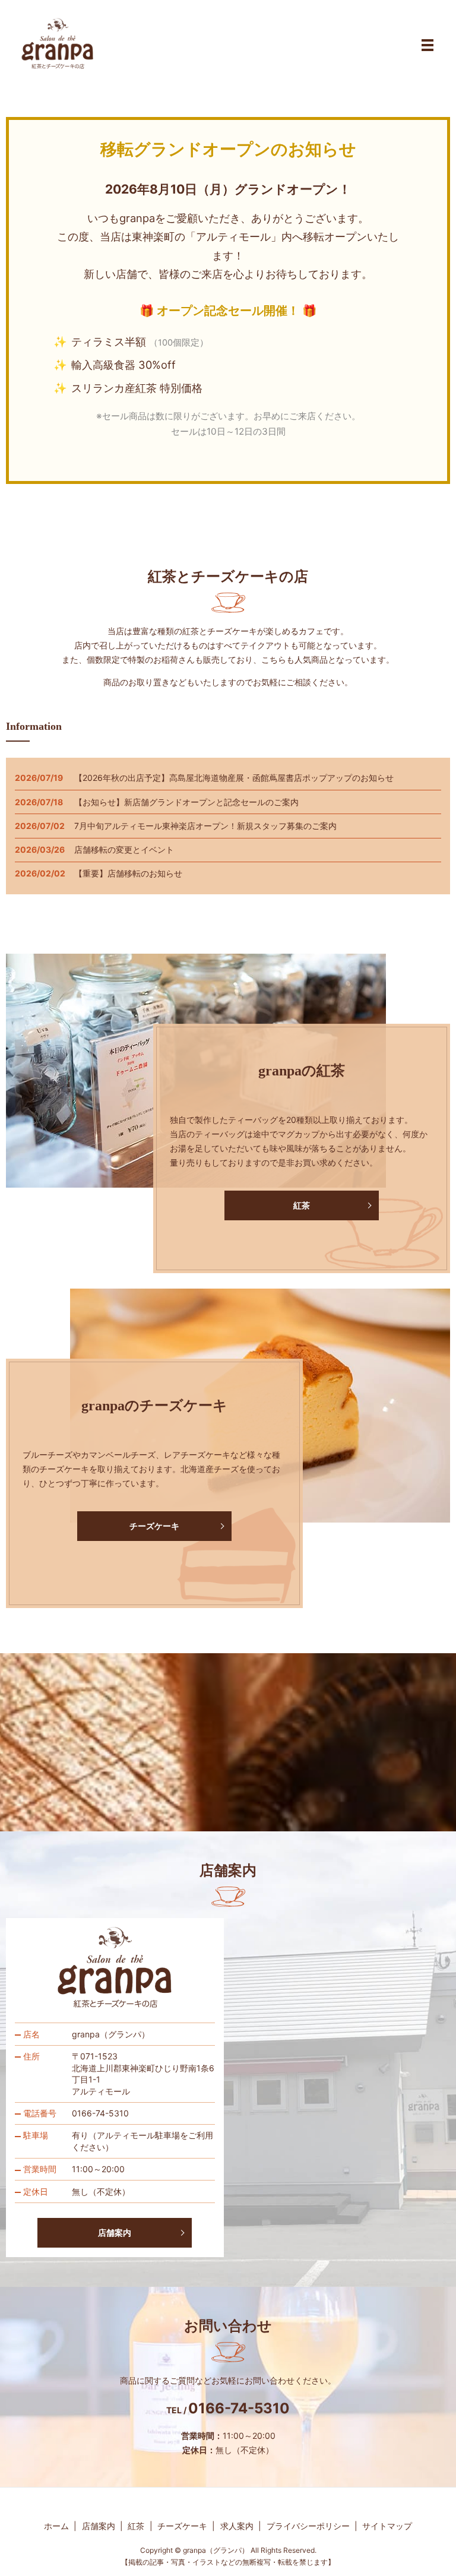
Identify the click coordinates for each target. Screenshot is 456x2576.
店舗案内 (115, 2232)
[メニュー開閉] (427, 45)
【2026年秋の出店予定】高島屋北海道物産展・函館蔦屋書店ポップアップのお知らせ (234, 778)
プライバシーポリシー (308, 2526)
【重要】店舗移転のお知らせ (128, 873)
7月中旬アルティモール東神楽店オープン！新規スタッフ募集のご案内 (205, 826)
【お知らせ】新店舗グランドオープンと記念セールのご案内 (186, 802)
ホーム (56, 2526)
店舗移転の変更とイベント (124, 849)
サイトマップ (387, 2526)
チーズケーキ (154, 1526)
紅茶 (302, 1205)
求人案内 (237, 2526)
